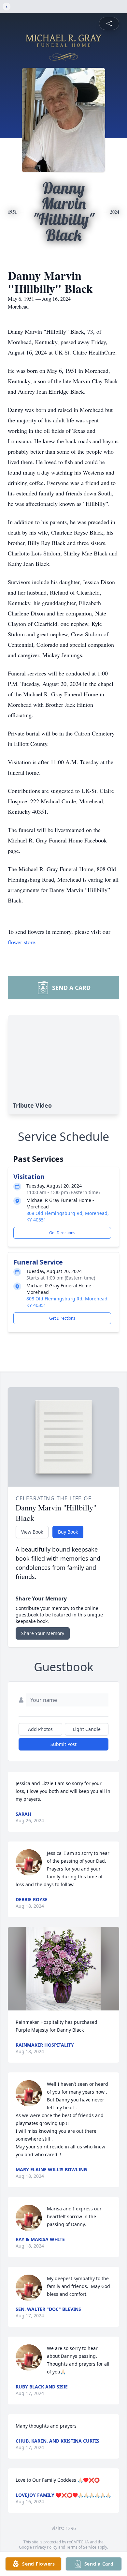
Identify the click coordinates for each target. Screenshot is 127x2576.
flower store (21, 942)
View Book (32, 1532)
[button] (63, 1969)
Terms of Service (81, 2547)
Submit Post (63, 1744)
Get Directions (62, 1233)
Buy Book (68, 1532)
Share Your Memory (43, 1633)
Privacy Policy (45, 2547)
